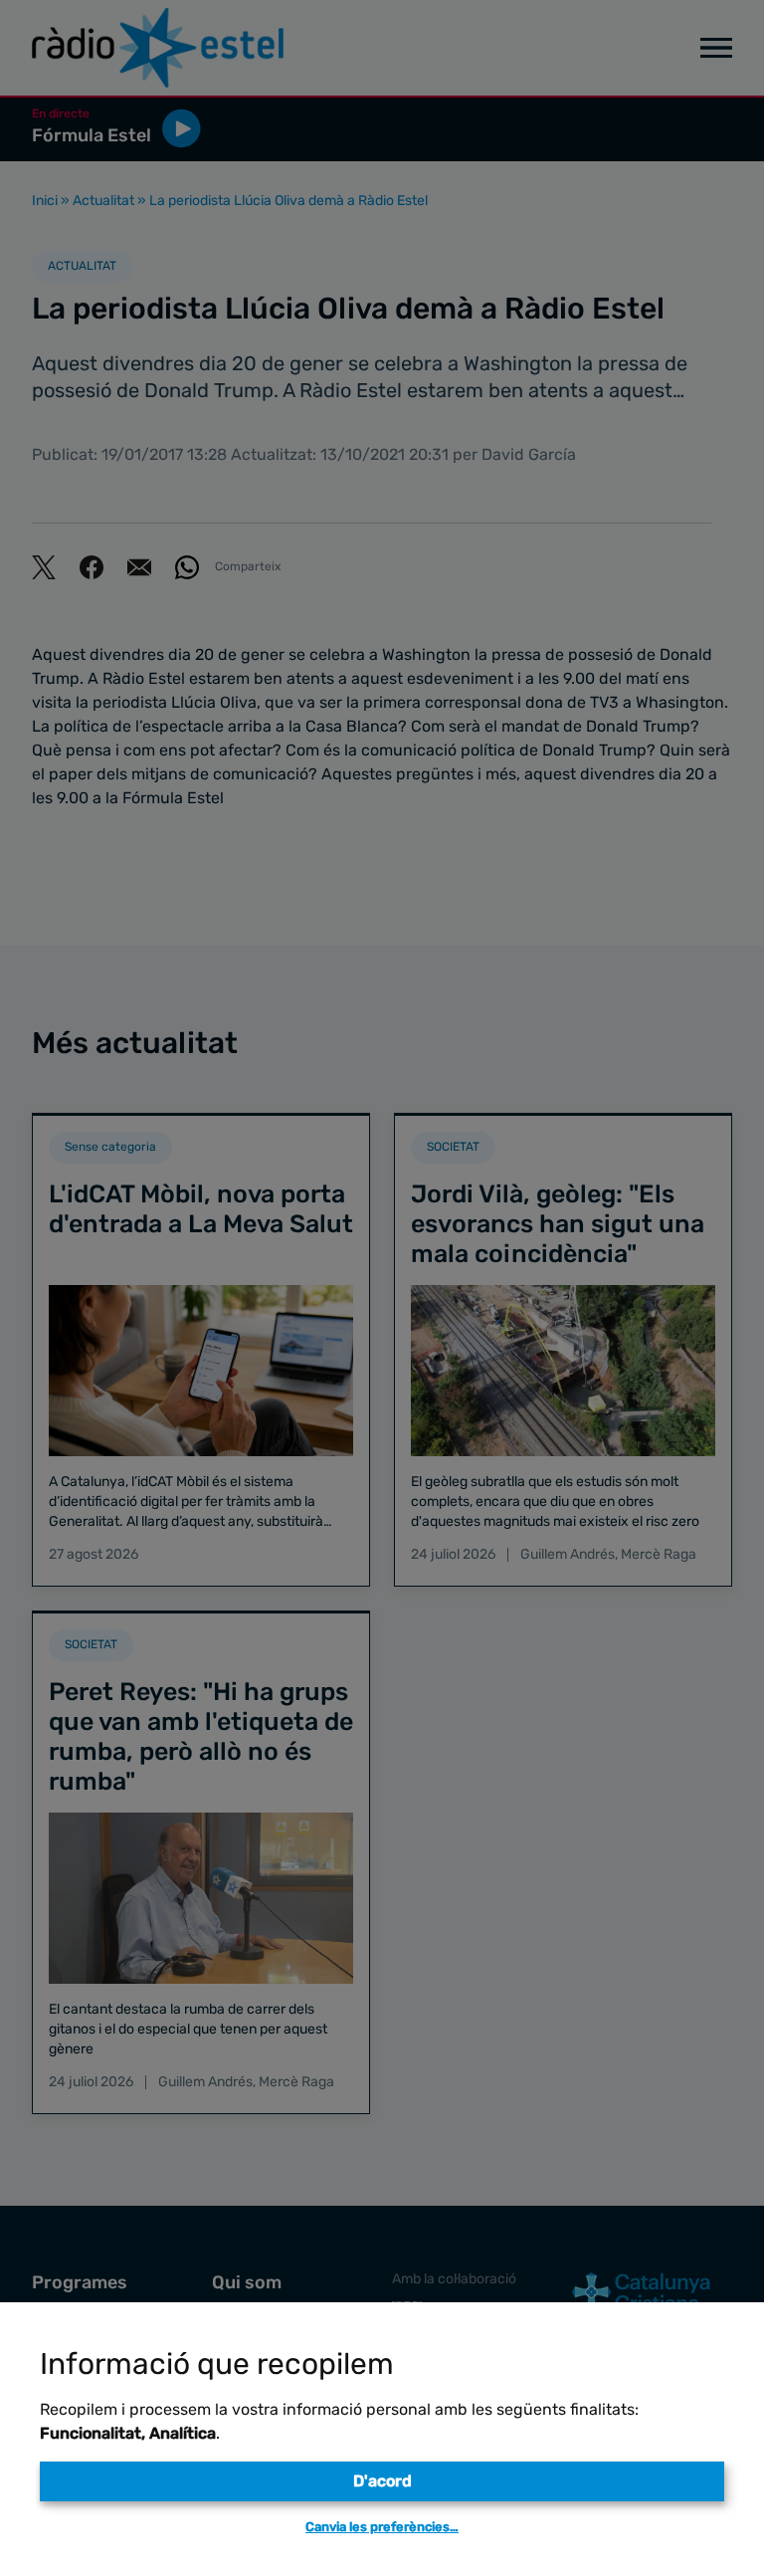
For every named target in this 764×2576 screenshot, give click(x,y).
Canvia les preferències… (382, 2527)
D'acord (382, 2481)
